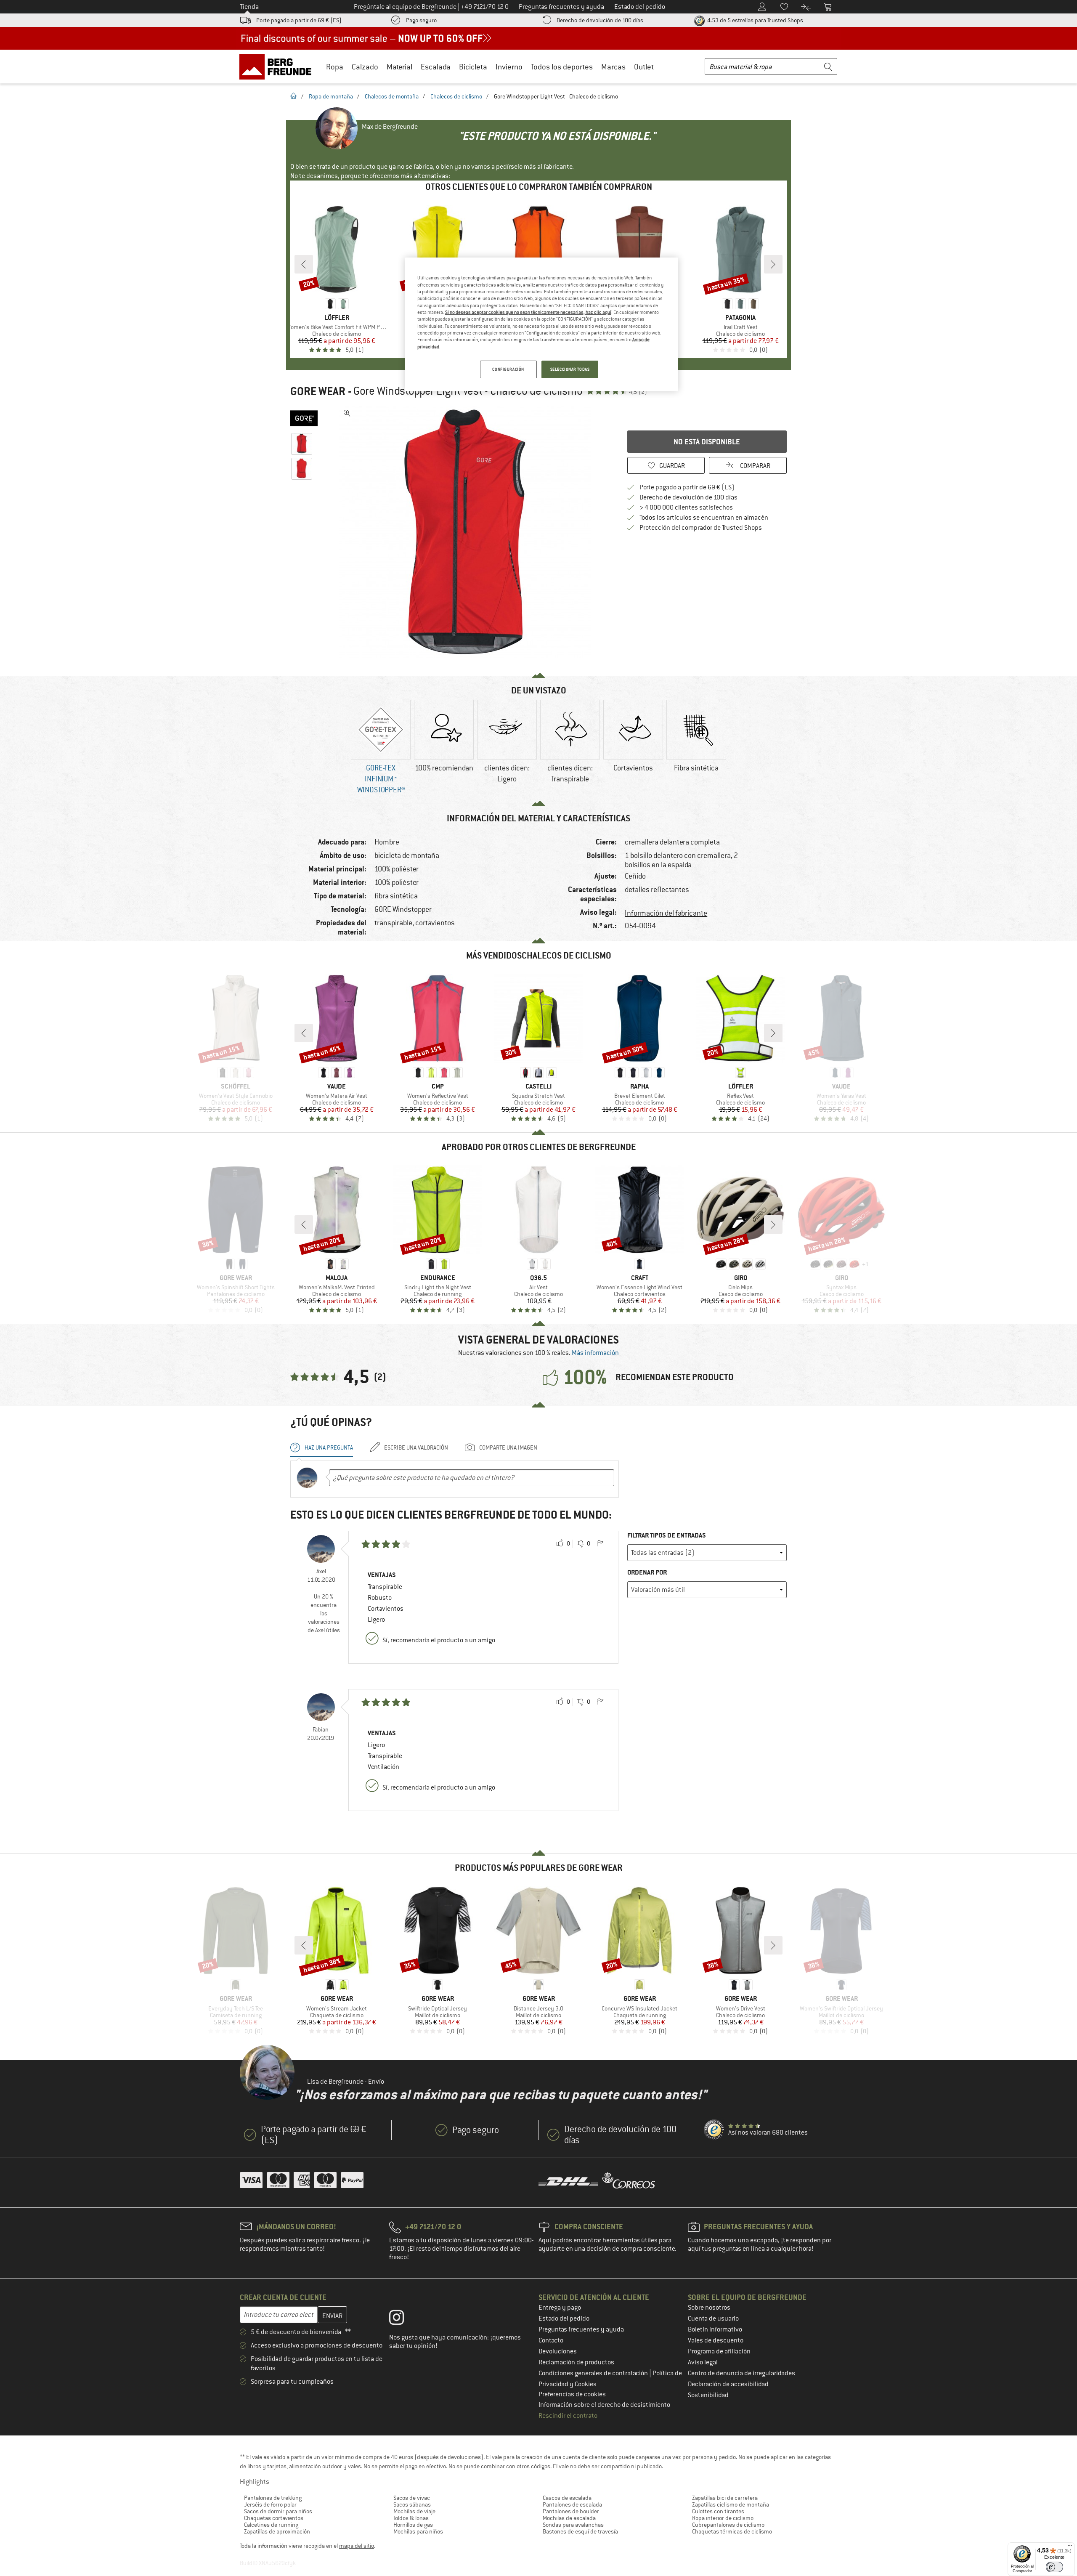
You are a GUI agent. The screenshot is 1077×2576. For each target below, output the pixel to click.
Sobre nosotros (709, 2308)
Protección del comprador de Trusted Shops (701, 528)
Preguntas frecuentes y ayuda (581, 2329)
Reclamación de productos (576, 2362)
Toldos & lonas (411, 2518)
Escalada (436, 67)
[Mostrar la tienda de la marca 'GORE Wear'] (304, 418)
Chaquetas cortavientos (274, 2518)
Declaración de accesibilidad (728, 2384)
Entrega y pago (560, 2308)
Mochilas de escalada (569, 2518)
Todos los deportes (562, 67)
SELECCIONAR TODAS (570, 369)
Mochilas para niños (418, 2531)
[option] (467, 532)
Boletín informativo (715, 2329)
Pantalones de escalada (572, 2504)
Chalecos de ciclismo (456, 96)
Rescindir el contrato (568, 2416)
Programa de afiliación (719, 2351)
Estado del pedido (564, 2318)
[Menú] (1070, 2547)
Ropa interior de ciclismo (723, 2518)
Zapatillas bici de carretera (725, 2498)
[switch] (1054, 2567)
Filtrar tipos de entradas (667, 1535)
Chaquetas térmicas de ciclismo (732, 2531)
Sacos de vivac (412, 2498)
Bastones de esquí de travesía (580, 2531)
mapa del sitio (357, 2546)
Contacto (551, 2340)
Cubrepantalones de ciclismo (728, 2525)
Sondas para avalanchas (573, 2525)
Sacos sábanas (412, 2504)
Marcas (613, 67)
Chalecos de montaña (392, 96)
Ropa (335, 67)
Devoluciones (558, 2351)
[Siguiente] (773, 264)
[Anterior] (304, 264)
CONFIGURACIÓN (508, 369)
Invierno (509, 67)
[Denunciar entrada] (600, 1544)
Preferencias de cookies (572, 2394)
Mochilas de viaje (414, 2511)
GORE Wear (318, 391)
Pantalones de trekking (273, 2498)
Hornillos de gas (413, 2525)
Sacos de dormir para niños (278, 2511)
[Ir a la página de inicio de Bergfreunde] (278, 66)
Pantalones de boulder (571, 2511)
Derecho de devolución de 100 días (600, 20)
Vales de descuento (716, 2340)
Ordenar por (647, 1572)
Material (399, 67)
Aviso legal (703, 2362)
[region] (541, 324)
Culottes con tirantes (718, 2511)
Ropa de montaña (331, 96)
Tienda (249, 7)
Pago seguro (421, 20)
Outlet (644, 67)
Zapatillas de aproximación (277, 2531)
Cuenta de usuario (713, 2318)
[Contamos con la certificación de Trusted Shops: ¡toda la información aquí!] (714, 2130)
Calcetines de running (271, 2525)
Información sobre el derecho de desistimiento (604, 2405)
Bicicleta (473, 67)
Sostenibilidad (708, 2395)
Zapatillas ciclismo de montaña (731, 2504)
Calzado (365, 67)
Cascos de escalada (567, 2498)
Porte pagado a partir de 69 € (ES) (299, 20)
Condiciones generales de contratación (594, 2373)
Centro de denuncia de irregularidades (741, 2373)
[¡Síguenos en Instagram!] (403, 2319)
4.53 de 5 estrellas (755, 20)
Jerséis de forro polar (270, 2504)
